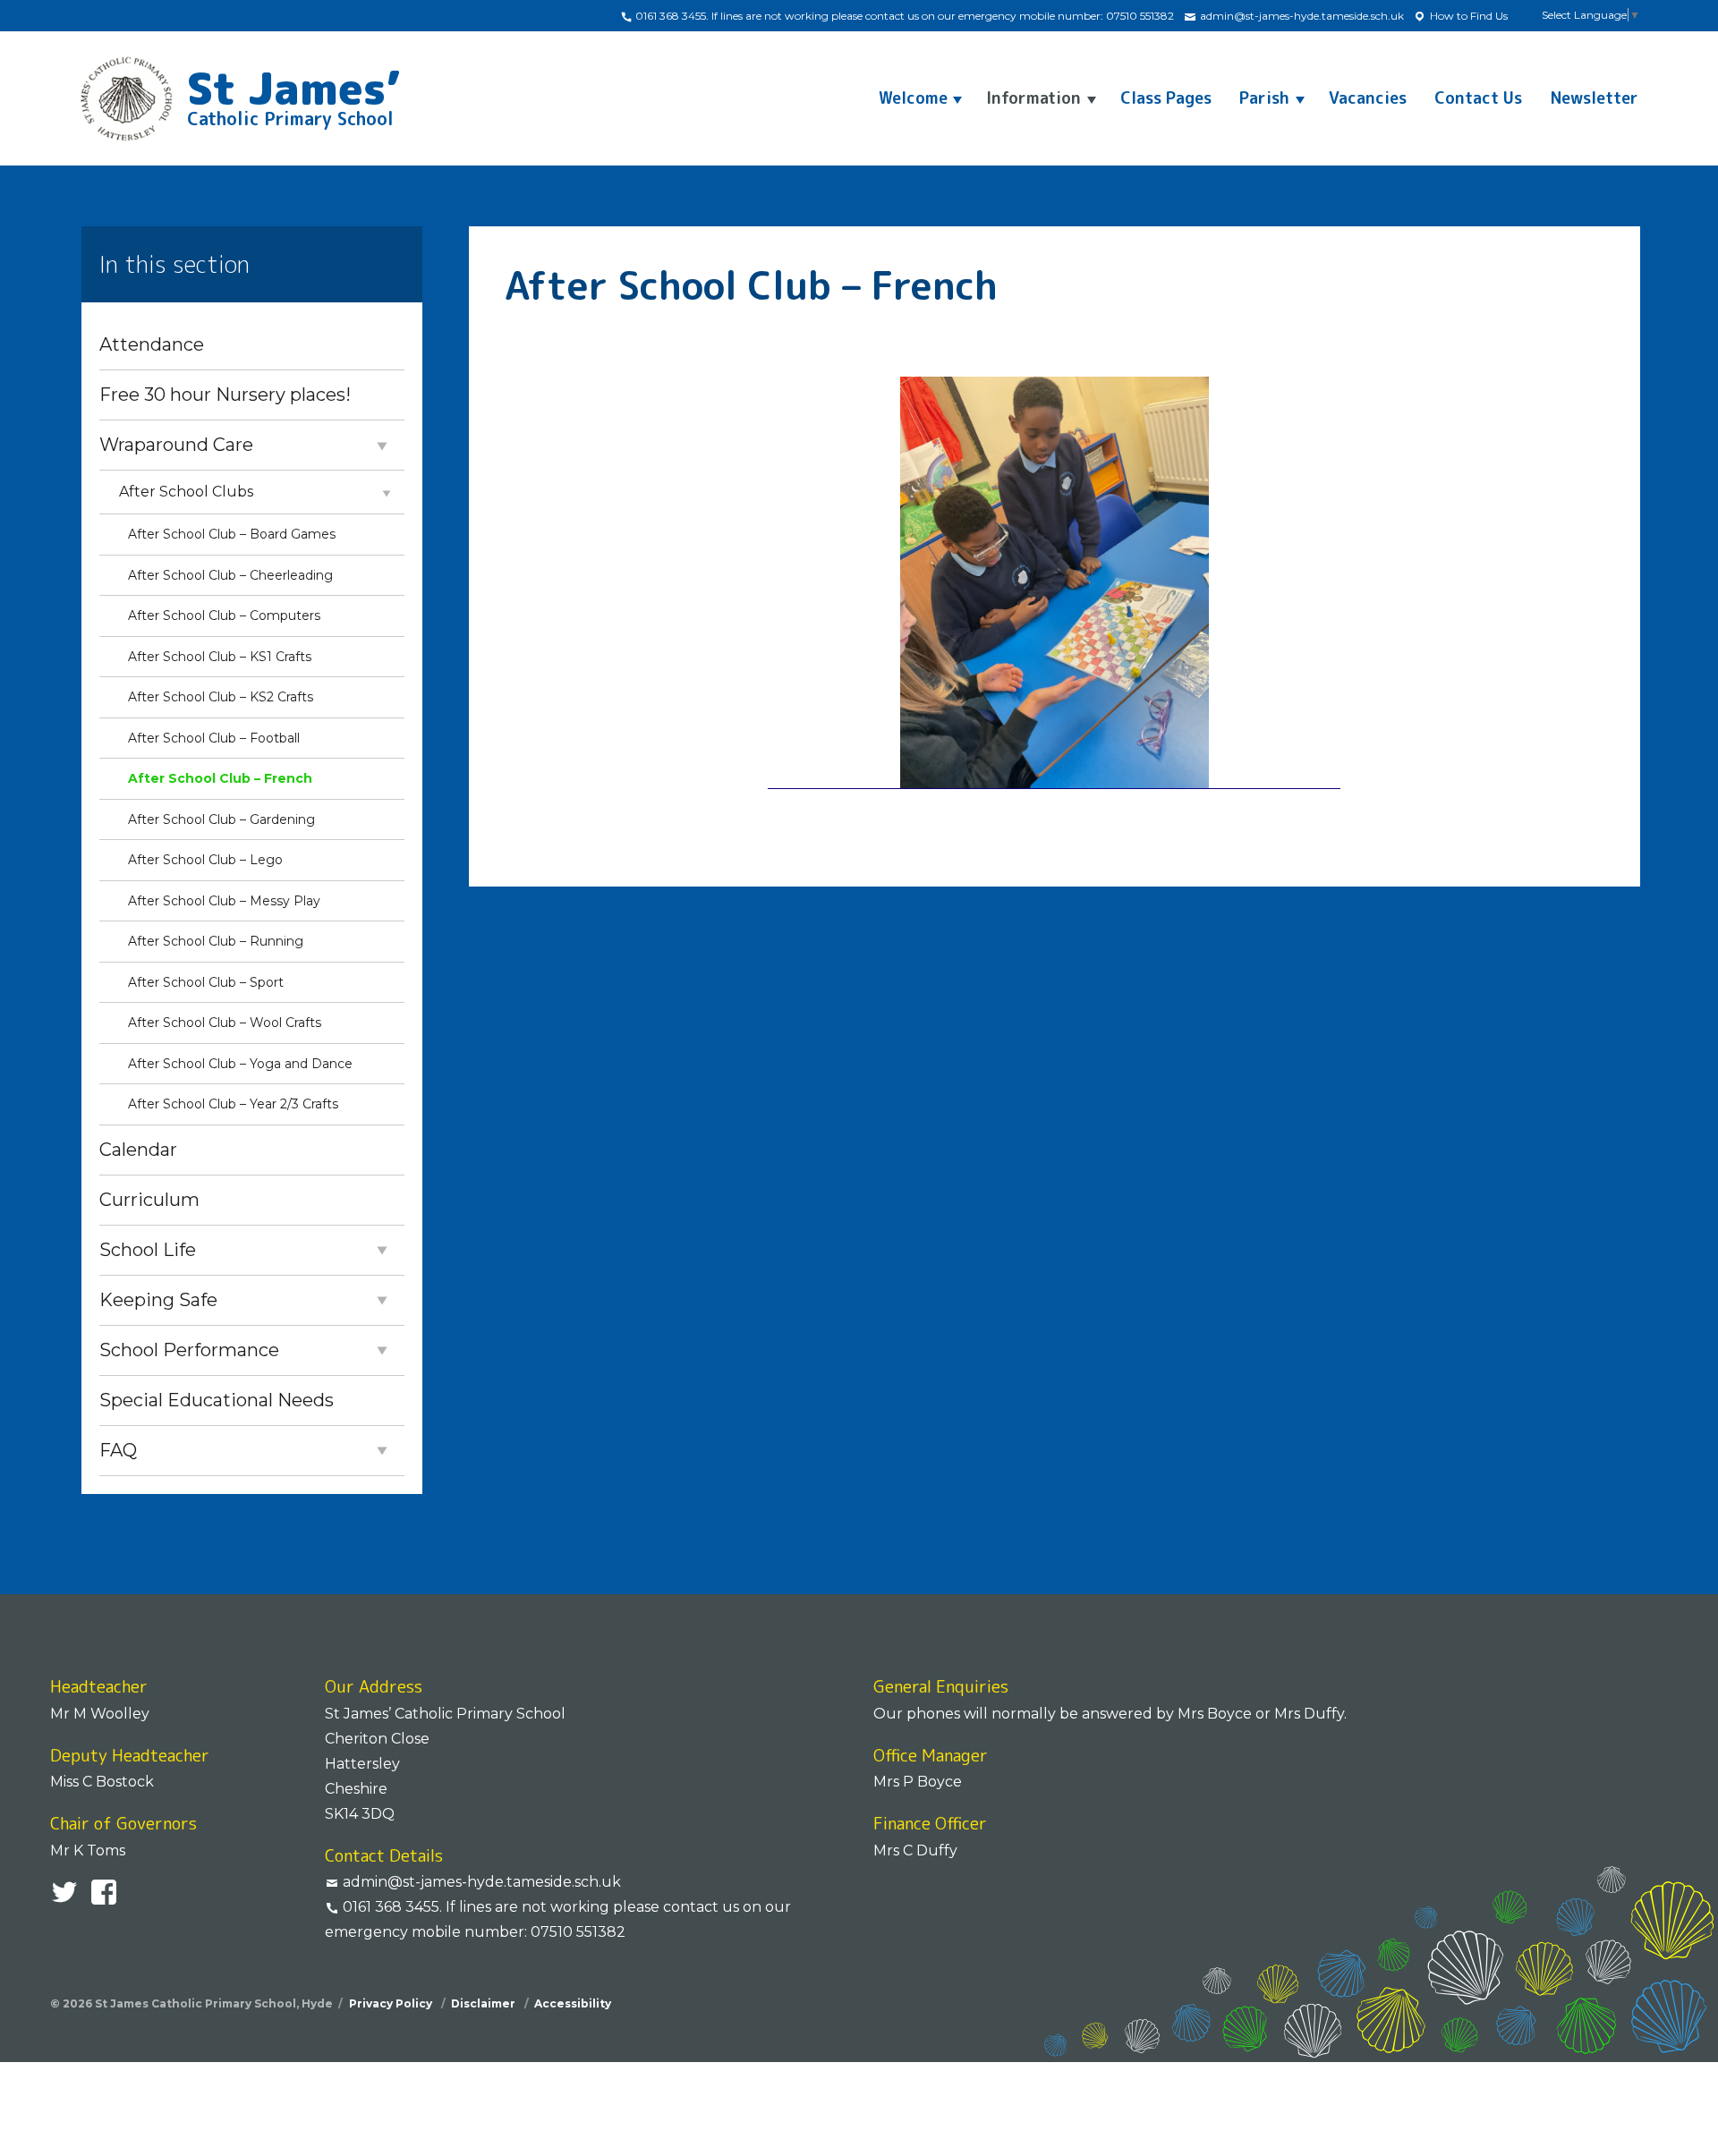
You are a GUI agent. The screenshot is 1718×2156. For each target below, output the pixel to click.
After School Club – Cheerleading (230, 575)
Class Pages (1166, 98)
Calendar (138, 1150)
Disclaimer (485, 2003)
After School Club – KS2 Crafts (221, 697)
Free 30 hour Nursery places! (225, 395)
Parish (1264, 98)
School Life (148, 1250)
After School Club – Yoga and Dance (240, 1064)
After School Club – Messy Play (224, 901)
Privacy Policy (392, 2003)
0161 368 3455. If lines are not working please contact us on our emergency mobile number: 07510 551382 (903, 16)
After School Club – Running (216, 941)
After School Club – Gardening (221, 819)
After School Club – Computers (224, 615)
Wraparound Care (176, 445)
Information (1033, 98)
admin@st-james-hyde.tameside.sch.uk (1301, 16)
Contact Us (1478, 98)
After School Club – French (220, 778)
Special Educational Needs (217, 1400)
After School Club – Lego (205, 860)
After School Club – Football (214, 738)
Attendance (152, 344)
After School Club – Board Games (232, 534)
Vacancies (1368, 98)
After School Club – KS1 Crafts (220, 657)
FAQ (118, 1450)
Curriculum (149, 1200)
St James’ (294, 93)
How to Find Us (1467, 16)
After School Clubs (186, 492)
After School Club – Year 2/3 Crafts (233, 1104)
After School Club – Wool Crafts (225, 1023)
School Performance (189, 1350)
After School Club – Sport (206, 982)
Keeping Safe (158, 1300)
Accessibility (573, 2003)
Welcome (913, 98)
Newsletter (1595, 98)
